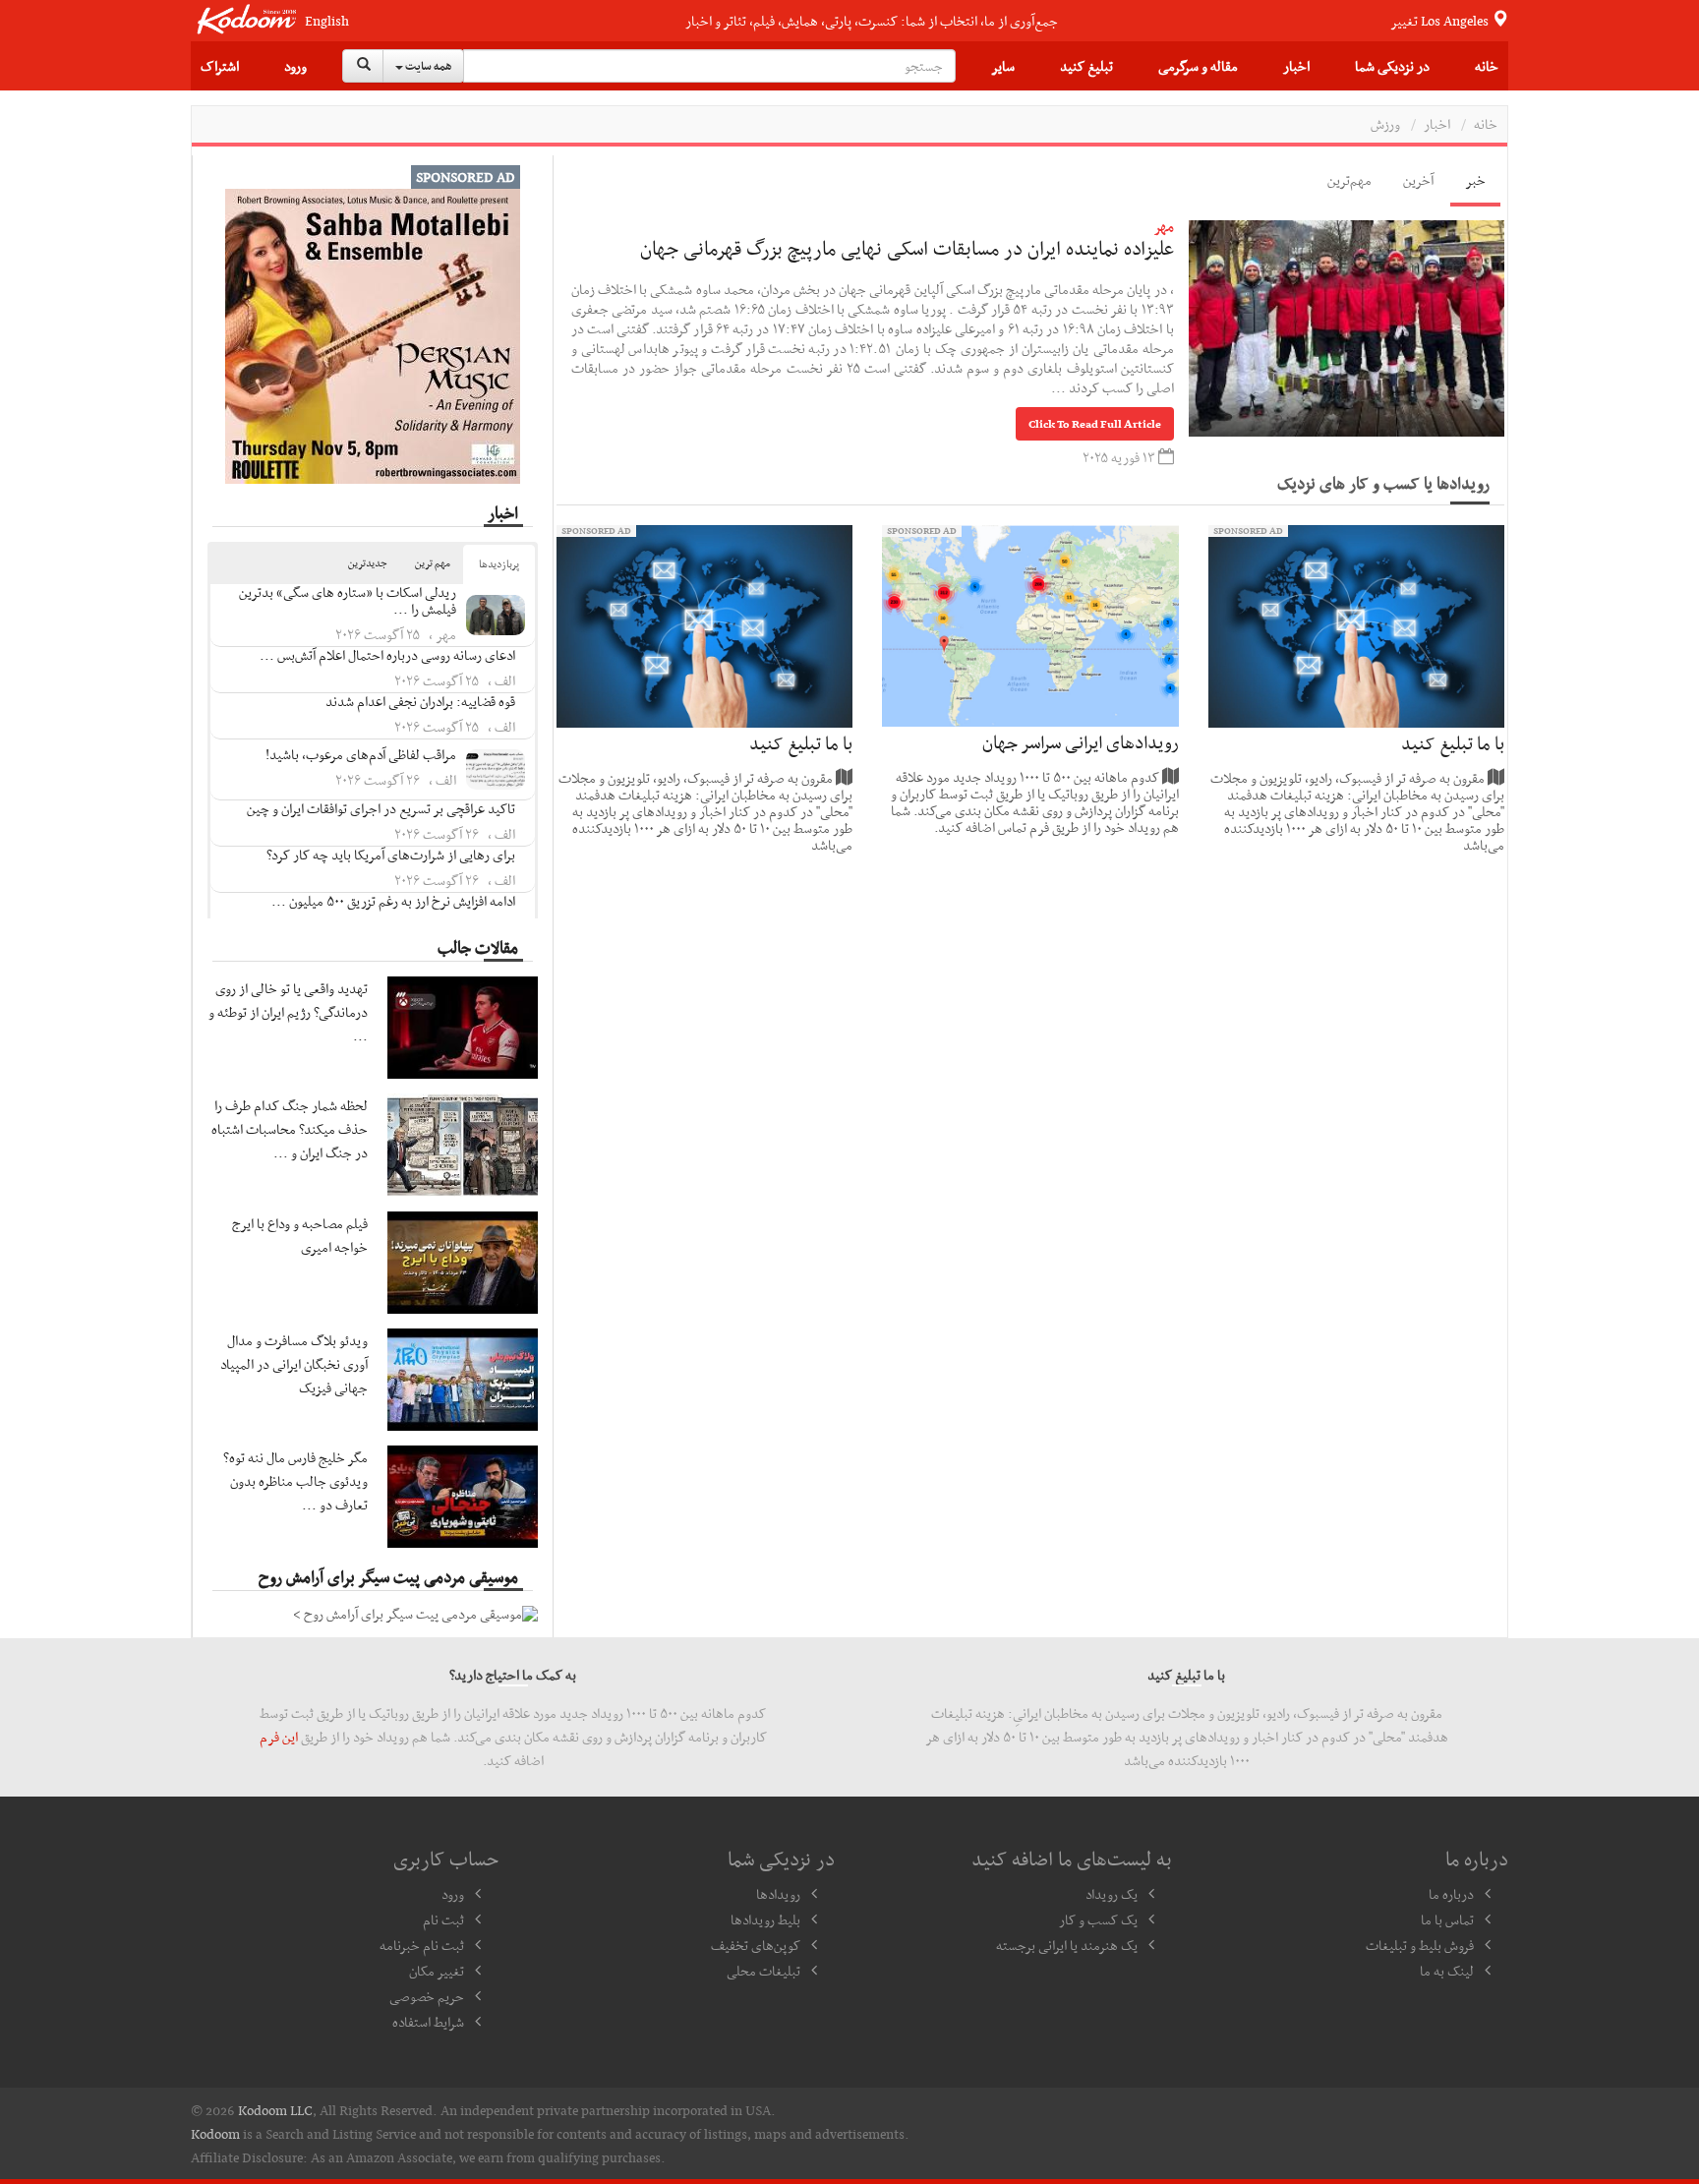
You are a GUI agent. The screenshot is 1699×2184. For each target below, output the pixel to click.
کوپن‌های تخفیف (756, 1945)
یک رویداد (1112, 1894)
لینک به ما (1447, 1971)
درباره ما (1451, 1894)
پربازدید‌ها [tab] (499, 564)
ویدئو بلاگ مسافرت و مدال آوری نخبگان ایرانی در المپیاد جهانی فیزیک (294, 1364)
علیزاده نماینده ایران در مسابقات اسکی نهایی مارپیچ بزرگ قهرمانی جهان (907, 248)
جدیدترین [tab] (368, 563)
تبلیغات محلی (763, 1971)
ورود (295, 66)
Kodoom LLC (275, 2110)
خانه (1487, 66)
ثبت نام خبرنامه (422, 1945)
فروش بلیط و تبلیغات (1420, 1945)
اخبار (1296, 66)
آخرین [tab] (1418, 180)
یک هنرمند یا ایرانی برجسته (1067, 1945)
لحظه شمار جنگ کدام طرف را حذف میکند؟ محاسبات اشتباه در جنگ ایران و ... (290, 1129)
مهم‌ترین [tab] (1349, 180)
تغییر (1441, 21)
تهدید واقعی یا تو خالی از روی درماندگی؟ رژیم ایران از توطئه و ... (288, 1012)
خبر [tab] (1475, 180)
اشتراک (220, 66)
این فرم (279, 1737)
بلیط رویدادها (765, 1919)
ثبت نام (443, 1919)
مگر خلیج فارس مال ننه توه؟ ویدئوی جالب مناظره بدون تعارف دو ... (295, 1481)
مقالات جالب (478, 947)
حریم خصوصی (427, 1996)
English (327, 21)
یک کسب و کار (1098, 1919)
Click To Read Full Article (1095, 424)
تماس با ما (1447, 1919)
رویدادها (778, 1894)
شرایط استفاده (428, 2022)
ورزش (1385, 124)
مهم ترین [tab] (433, 563)
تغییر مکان (437, 1971)
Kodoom (215, 2134)
